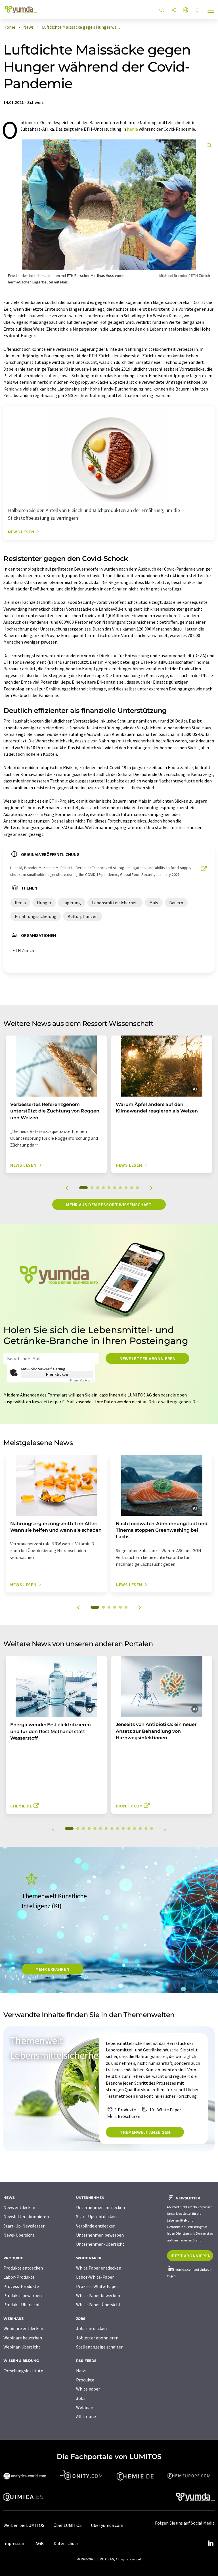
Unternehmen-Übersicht (100, 2244)
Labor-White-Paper (95, 2277)
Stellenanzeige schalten (100, 2347)
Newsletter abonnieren (147, 1358)
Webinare (85, 2407)
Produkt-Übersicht (22, 2304)
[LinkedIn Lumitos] (211, 2543)
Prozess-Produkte (21, 2286)
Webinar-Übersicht (22, 2347)
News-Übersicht (19, 2235)
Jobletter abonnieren (97, 2338)
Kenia (132, 129)
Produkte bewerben (23, 2295)
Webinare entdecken (23, 2328)
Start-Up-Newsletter (24, 2226)
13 (140, 1828)
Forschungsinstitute (23, 2371)
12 (135, 1828)
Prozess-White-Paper (97, 2286)
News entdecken (19, 2207)
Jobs (81, 2398)
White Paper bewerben (98, 2295)
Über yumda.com (107, 2525)
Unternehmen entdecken (100, 2207)
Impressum (14, 2543)
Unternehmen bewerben (100, 2235)
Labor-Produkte (19, 2277)
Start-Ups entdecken (96, 2216)
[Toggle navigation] (211, 11)
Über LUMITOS (68, 2525)
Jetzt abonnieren (190, 2256)
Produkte (85, 2380)
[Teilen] (174, 10)
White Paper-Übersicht (98, 2304)
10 (137, 1188)
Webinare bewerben (23, 2338)
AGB (40, 2543)
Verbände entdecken (96, 2226)
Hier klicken (57, 1374)
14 (146, 1828)
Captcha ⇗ (82, 1380)
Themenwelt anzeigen (145, 2132)
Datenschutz (66, 2543)
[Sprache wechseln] (186, 10)
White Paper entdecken (99, 2268)
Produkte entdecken (23, 2268)
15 (152, 1828)
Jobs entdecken (91, 2328)
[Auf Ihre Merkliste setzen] (198, 11)
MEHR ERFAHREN (52, 1969)
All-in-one (86, 2416)
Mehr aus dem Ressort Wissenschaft (109, 1205)
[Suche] (162, 10)
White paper (88, 2389)
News (81, 2371)
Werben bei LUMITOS (24, 2525)
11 (129, 1828)
